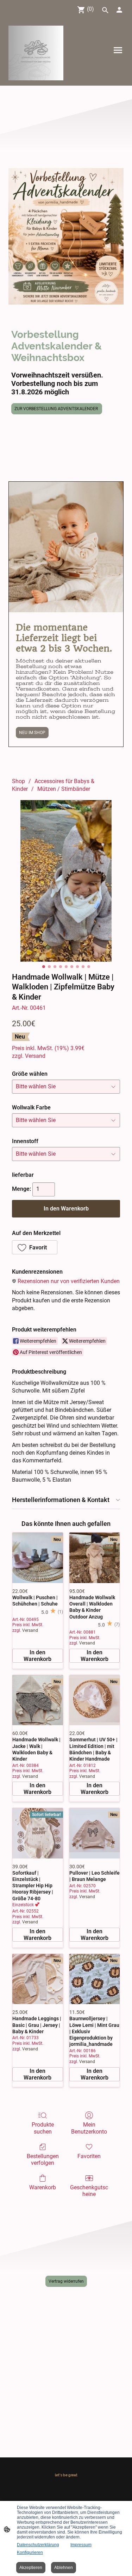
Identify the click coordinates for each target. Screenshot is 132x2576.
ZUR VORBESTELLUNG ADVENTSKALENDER (57, 409)
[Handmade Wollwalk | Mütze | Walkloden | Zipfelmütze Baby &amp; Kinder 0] (66, 881)
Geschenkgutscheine (89, 2191)
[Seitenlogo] (36, 53)
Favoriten (89, 2156)
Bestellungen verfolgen (43, 2160)
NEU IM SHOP (32, 733)
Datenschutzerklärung (38, 2545)
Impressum (81, 2545)
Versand (35, 1056)
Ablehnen (64, 2568)
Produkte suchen (43, 2128)
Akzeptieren (31, 2568)
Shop (18, 781)
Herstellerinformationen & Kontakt (61, 1500)
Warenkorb (43, 2187)
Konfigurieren (30, 2552)
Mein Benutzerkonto (89, 2128)
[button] (35, 1247)
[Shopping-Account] (119, 10)
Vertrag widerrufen (66, 2281)
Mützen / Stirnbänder (64, 789)
